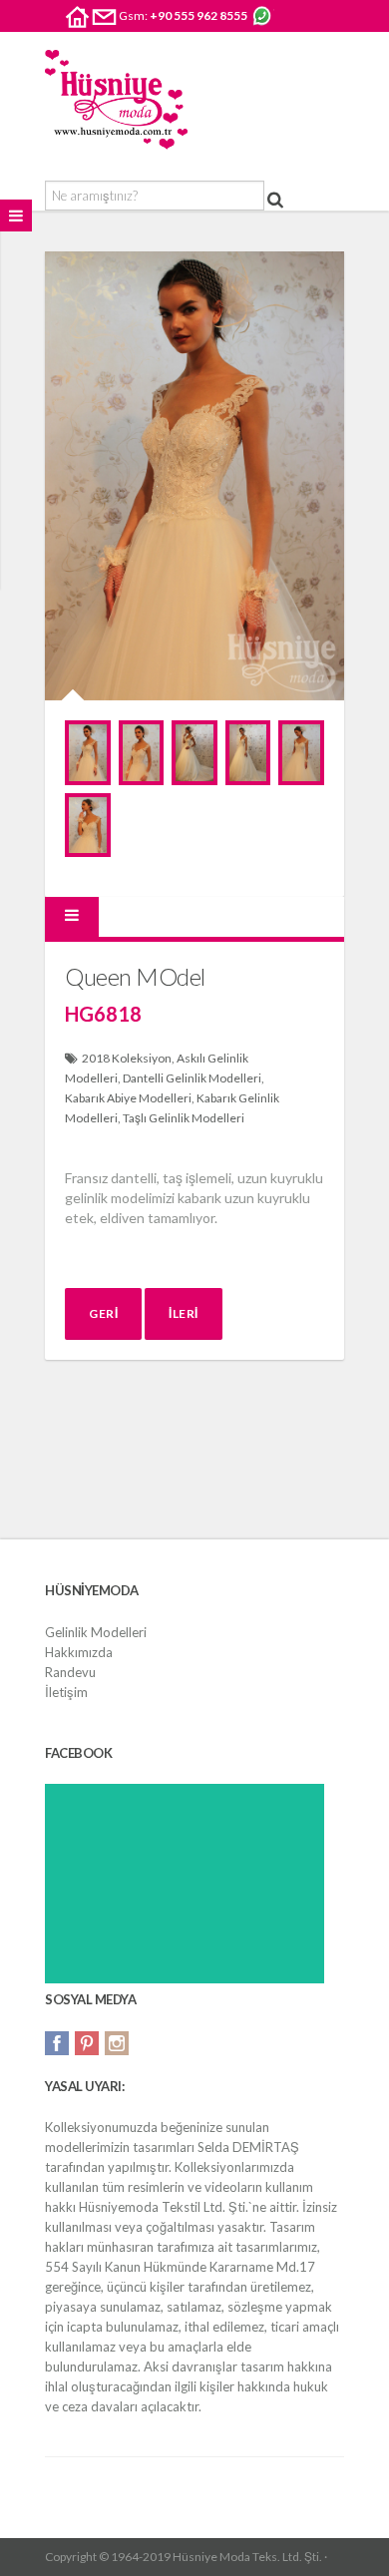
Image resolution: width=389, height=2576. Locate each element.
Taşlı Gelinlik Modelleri (184, 1118)
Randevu (70, 1672)
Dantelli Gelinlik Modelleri (192, 1078)
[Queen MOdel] (88, 752)
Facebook (57, 2043)
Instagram (117, 2043)
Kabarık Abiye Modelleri (128, 1098)
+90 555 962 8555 (198, 15)
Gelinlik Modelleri (96, 1632)
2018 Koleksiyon (127, 1058)
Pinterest (87, 2043)
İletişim (66, 1692)
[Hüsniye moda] (116, 100)
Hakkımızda (79, 1652)
